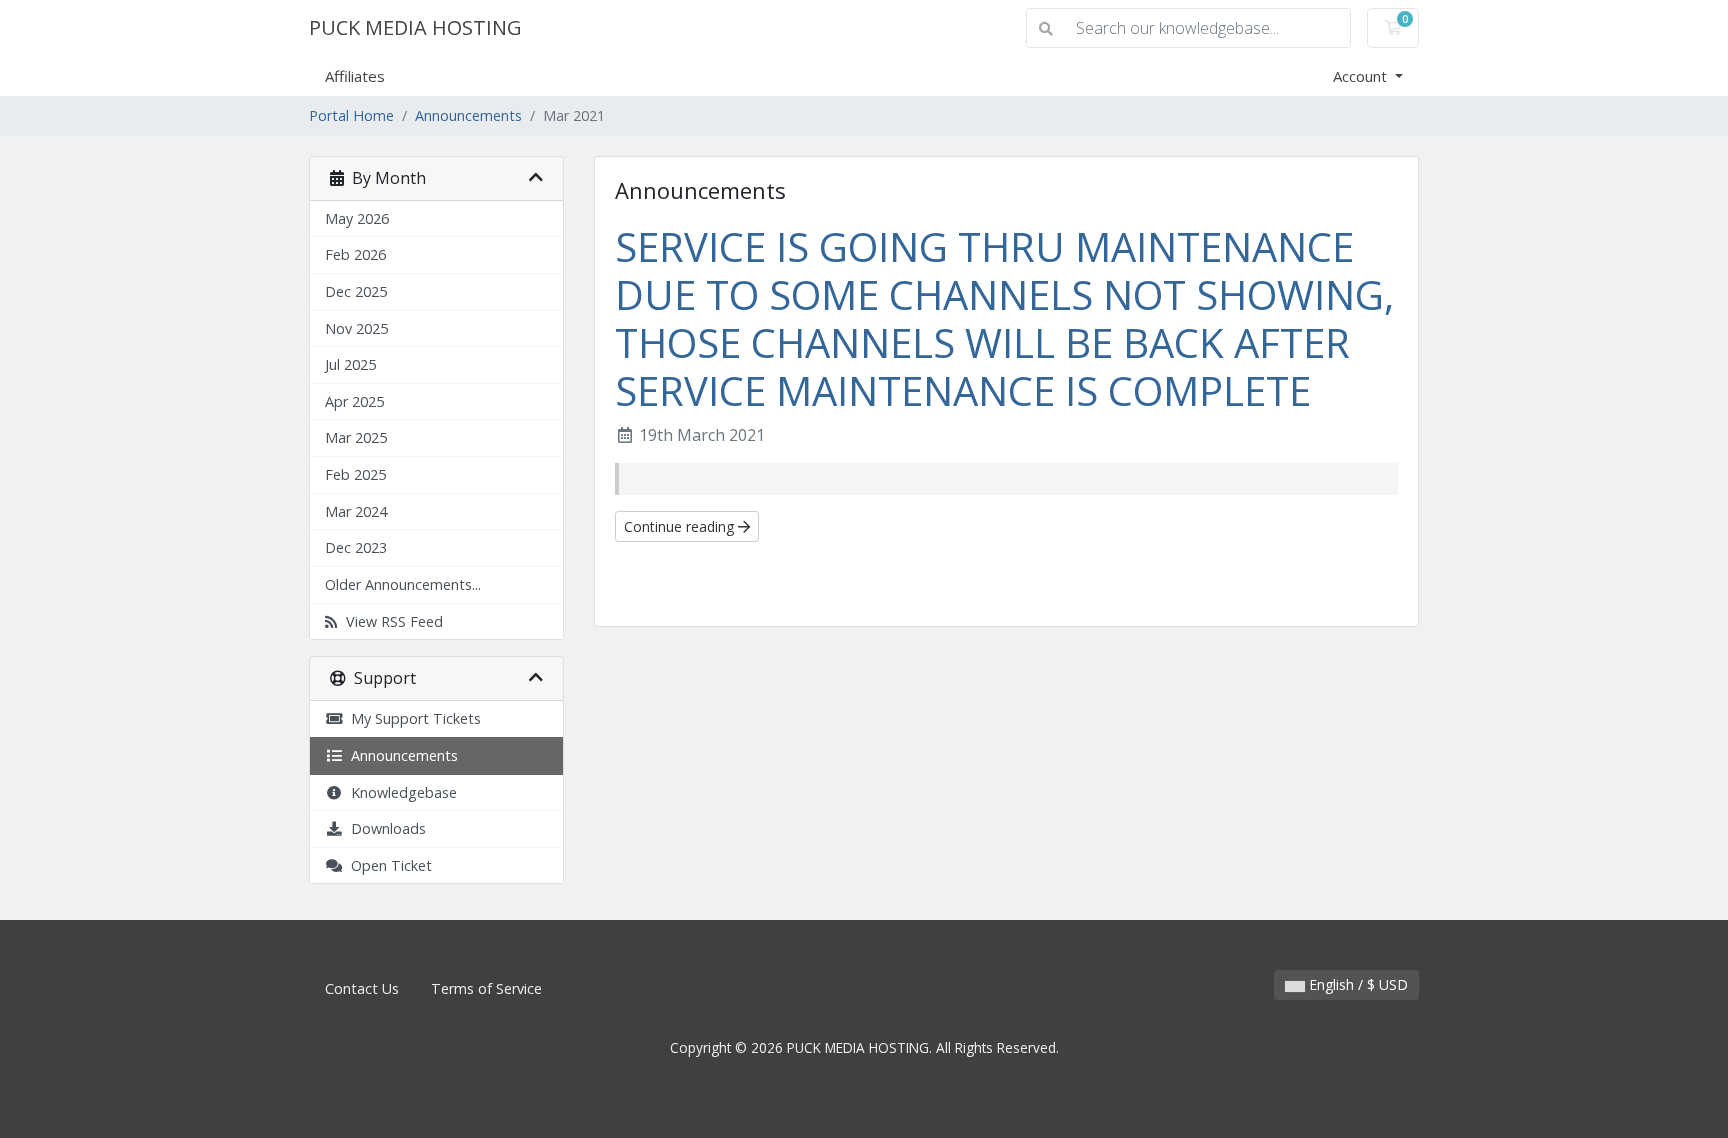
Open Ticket (387, 865)
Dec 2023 (356, 547)
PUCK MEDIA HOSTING (415, 27)
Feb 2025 (355, 474)
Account (1362, 76)
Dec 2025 (356, 291)
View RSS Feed (390, 621)
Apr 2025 (354, 401)
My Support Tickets (412, 718)
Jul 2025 (350, 364)
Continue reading (681, 526)
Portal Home (351, 115)
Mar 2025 (356, 437)
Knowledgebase (400, 792)
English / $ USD (1356, 984)
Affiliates (355, 76)
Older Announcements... (403, 584)
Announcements (468, 115)
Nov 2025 (356, 328)
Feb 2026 (355, 254)
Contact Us (362, 988)
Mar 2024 (356, 511)
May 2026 (357, 218)
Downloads (384, 828)
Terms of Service (486, 988)
